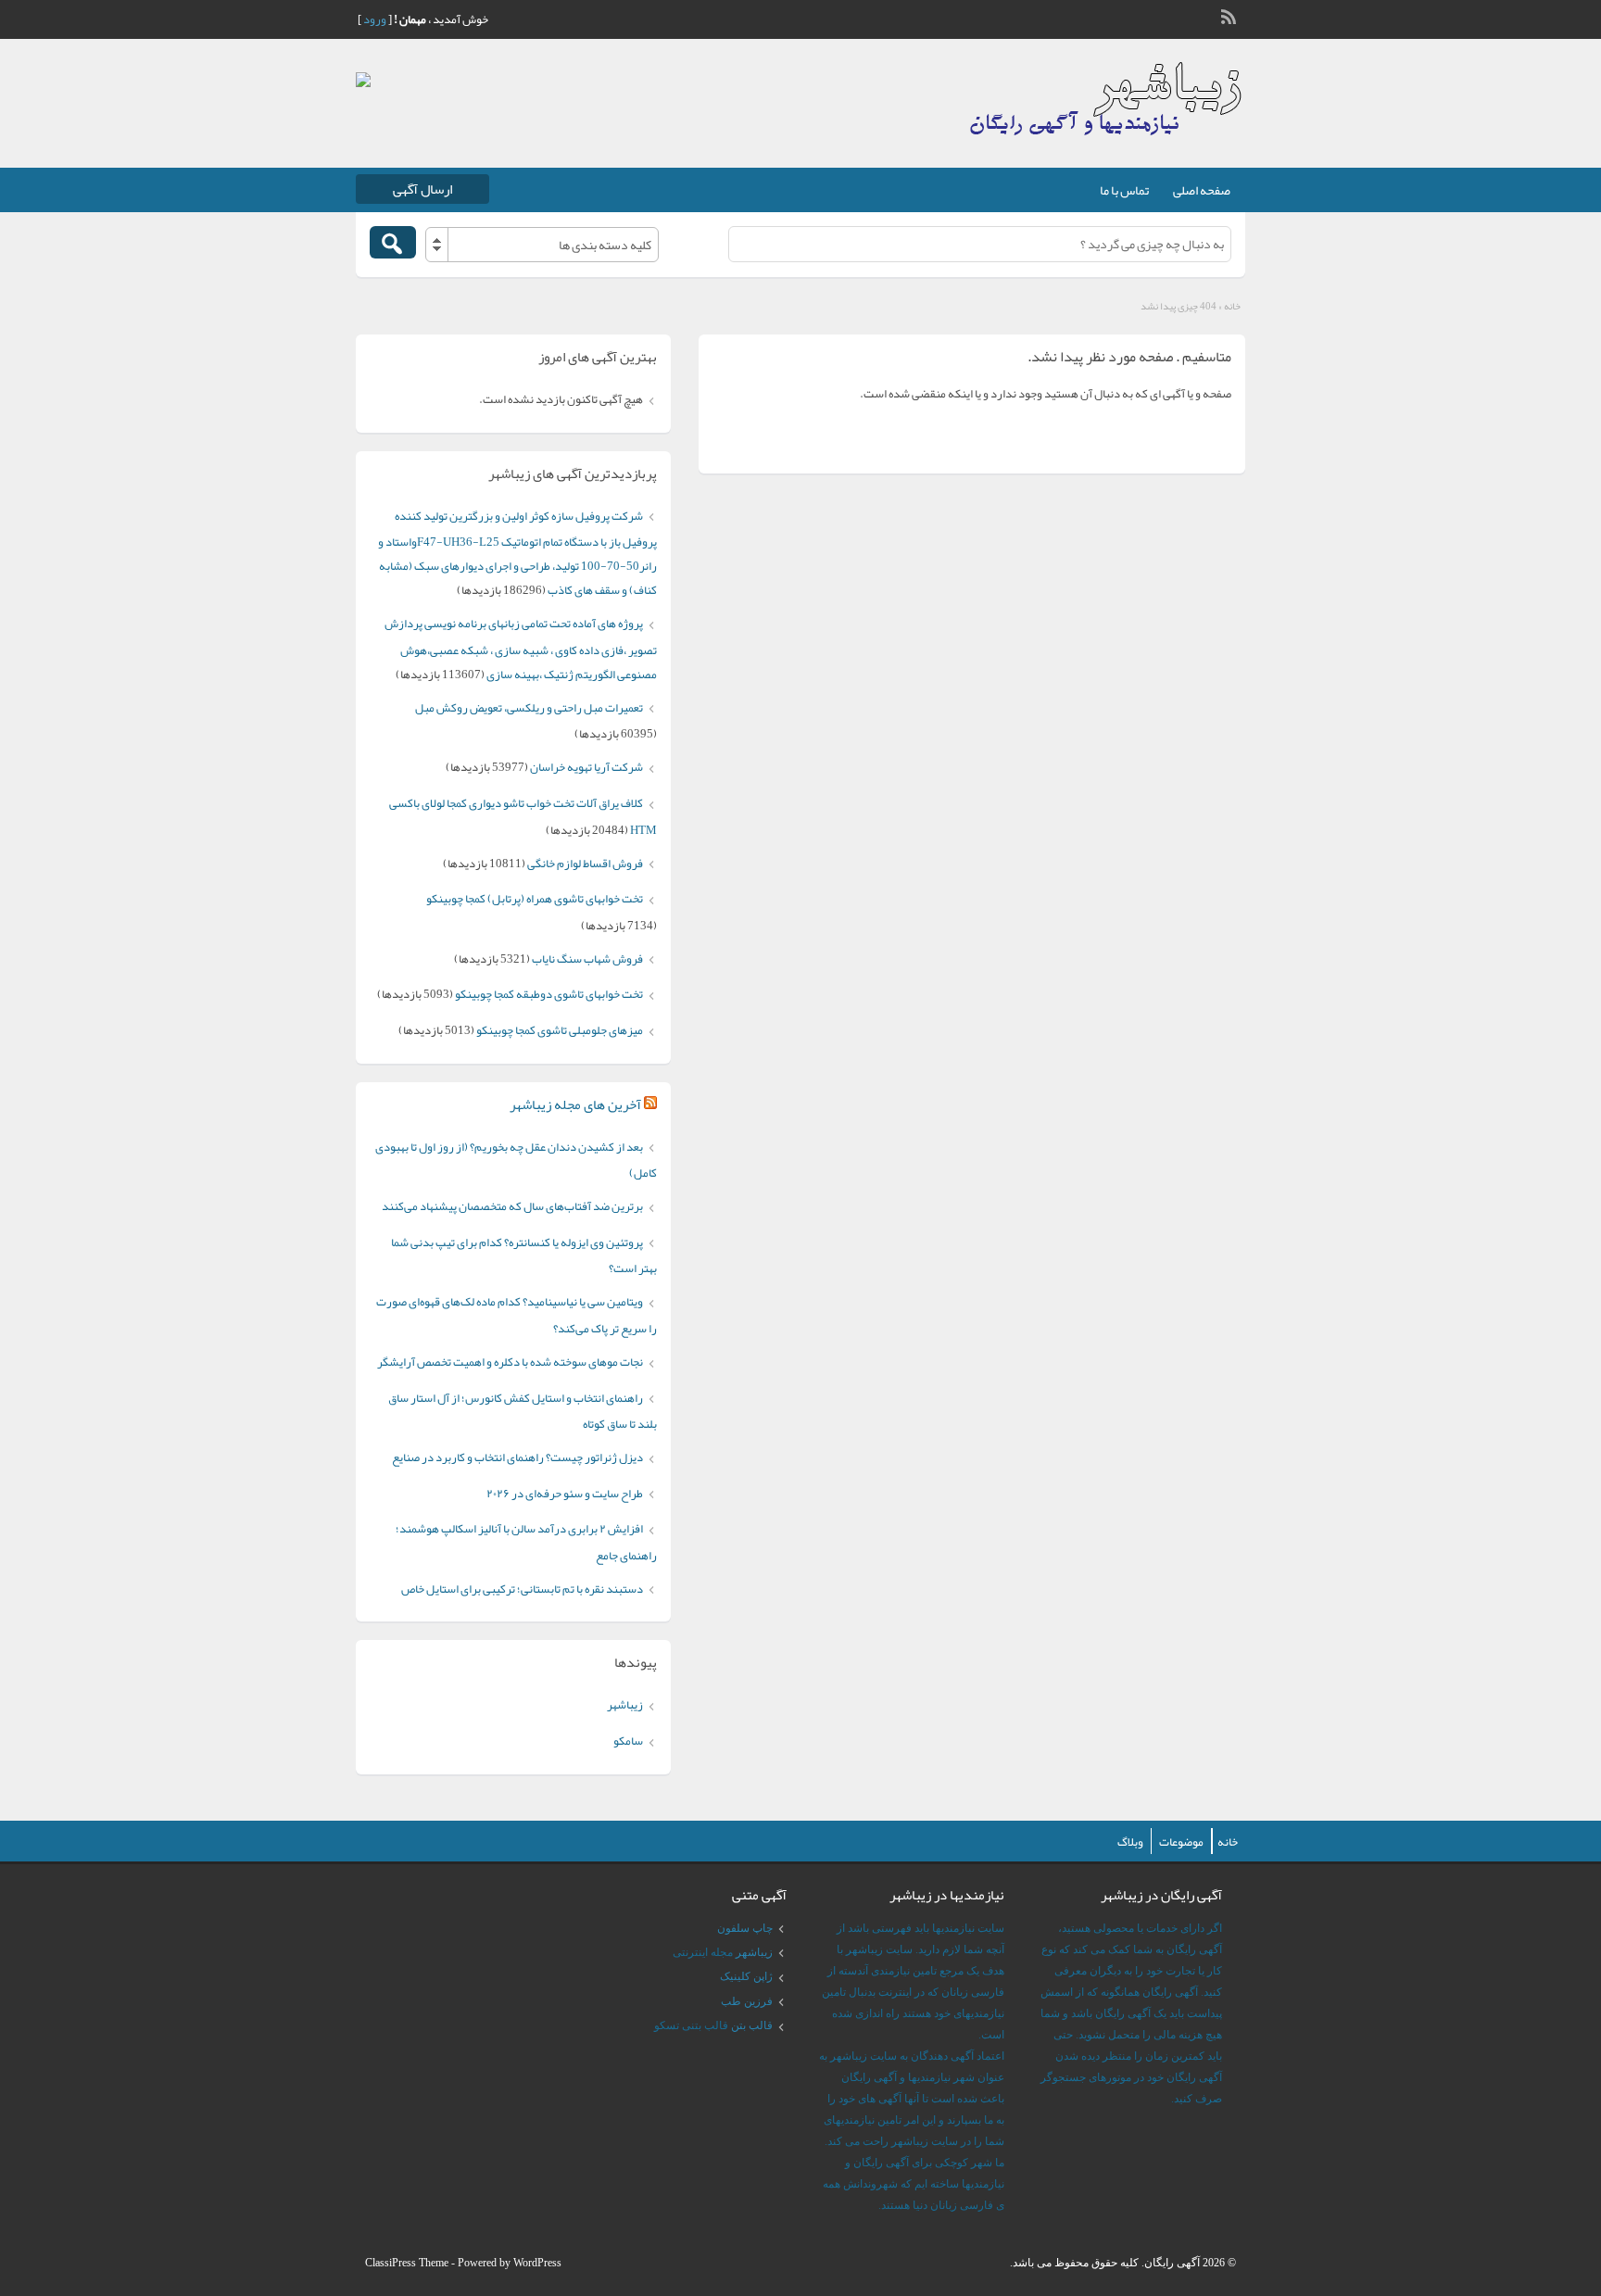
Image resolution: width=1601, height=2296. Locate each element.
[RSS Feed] (1230, 15)
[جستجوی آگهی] (393, 242)
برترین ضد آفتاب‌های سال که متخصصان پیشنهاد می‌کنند (512, 1206)
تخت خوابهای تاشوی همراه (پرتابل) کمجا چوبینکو (535, 899)
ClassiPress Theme (407, 2263)
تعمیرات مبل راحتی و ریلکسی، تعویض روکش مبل (529, 708)
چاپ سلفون (745, 1928)
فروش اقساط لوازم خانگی (585, 864)
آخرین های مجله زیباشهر (575, 1104)
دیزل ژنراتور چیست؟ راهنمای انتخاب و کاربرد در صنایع (517, 1457)
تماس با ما (1124, 190)
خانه (1232, 306)
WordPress (537, 2263)
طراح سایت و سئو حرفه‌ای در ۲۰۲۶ (565, 1494)
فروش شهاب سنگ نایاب (587, 959)
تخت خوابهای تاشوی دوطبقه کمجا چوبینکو (549, 994)
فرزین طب (747, 2001)
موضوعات (1181, 1842)
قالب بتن (752, 2025)
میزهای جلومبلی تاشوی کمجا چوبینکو (560, 1030)
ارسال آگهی (422, 189)
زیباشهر (625, 1705)
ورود (375, 19)
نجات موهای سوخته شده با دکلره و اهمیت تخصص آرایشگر (510, 1362)
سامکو (628, 1741)
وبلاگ (1130, 1842)
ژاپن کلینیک (746, 1976)
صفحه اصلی (1202, 190)
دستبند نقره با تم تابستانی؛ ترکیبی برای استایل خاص (522, 1589)
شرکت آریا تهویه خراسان (586, 767)
